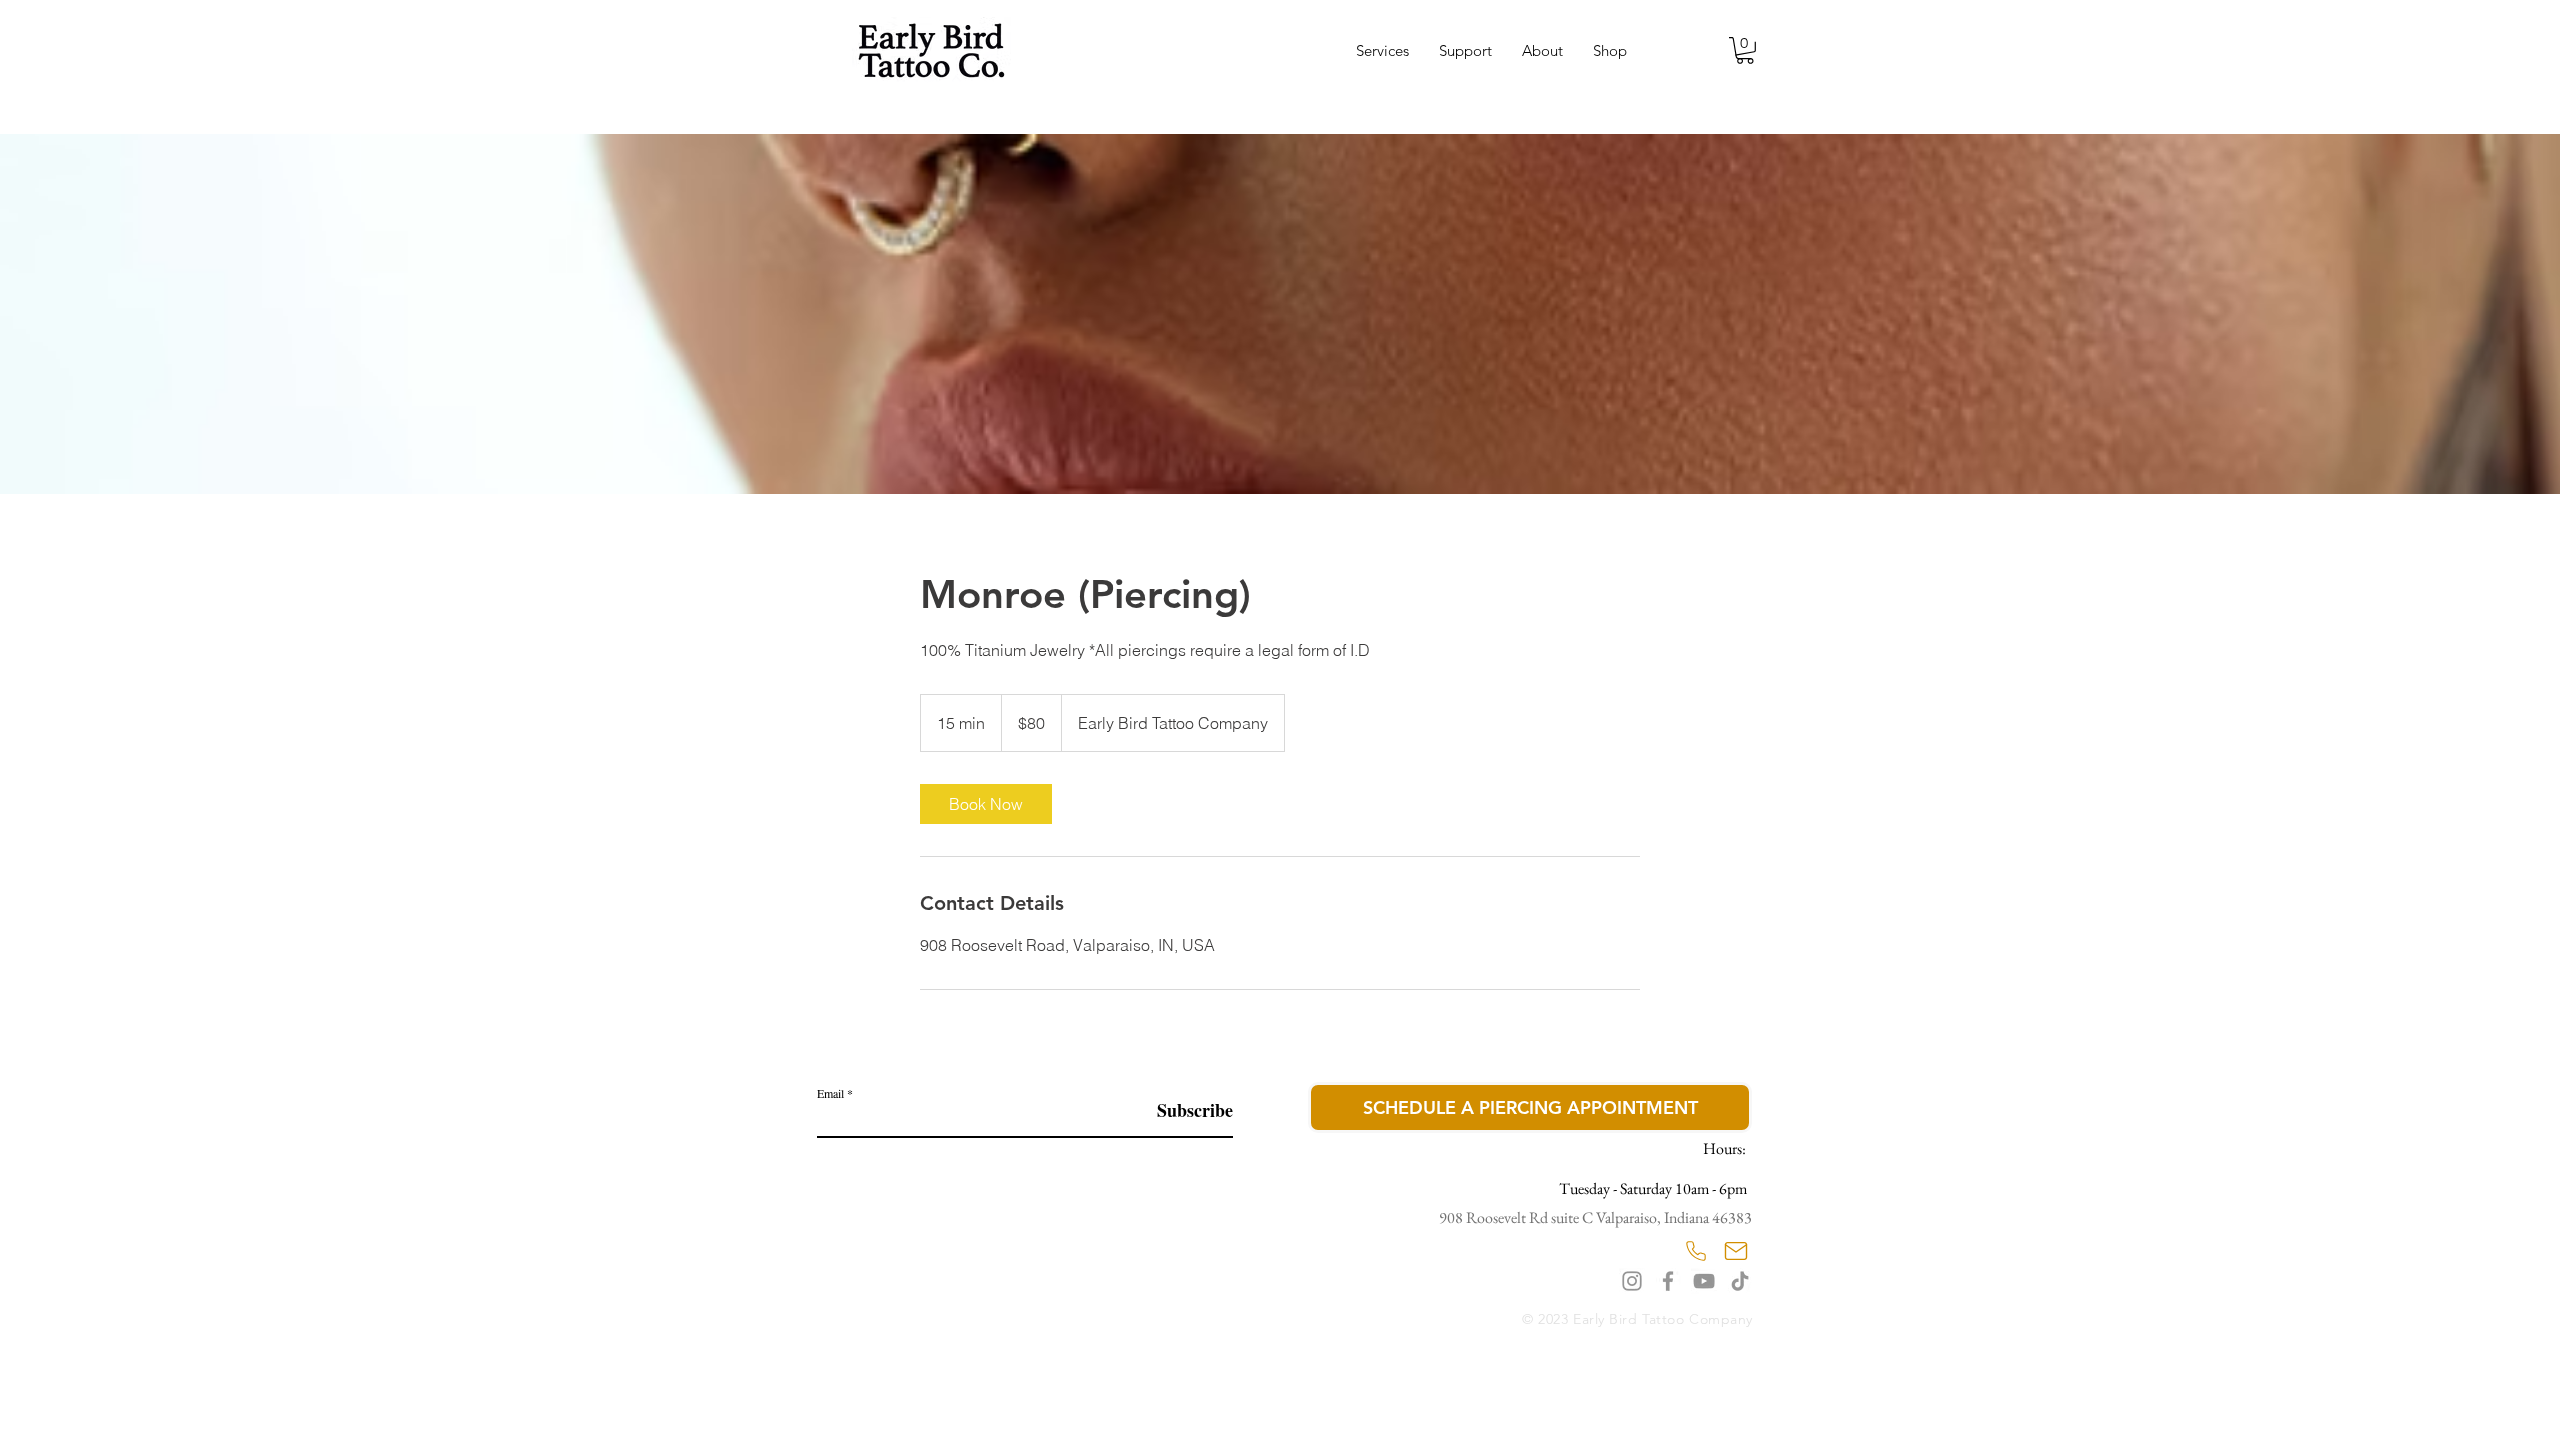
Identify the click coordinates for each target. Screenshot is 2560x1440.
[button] (1745, 50)
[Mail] (1736, 1250)
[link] (986, 804)
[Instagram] (1632, 1281)
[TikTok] (1740, 1281)
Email (830, 1093)
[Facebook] (1668, 1281)
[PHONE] (1696, 1250)
